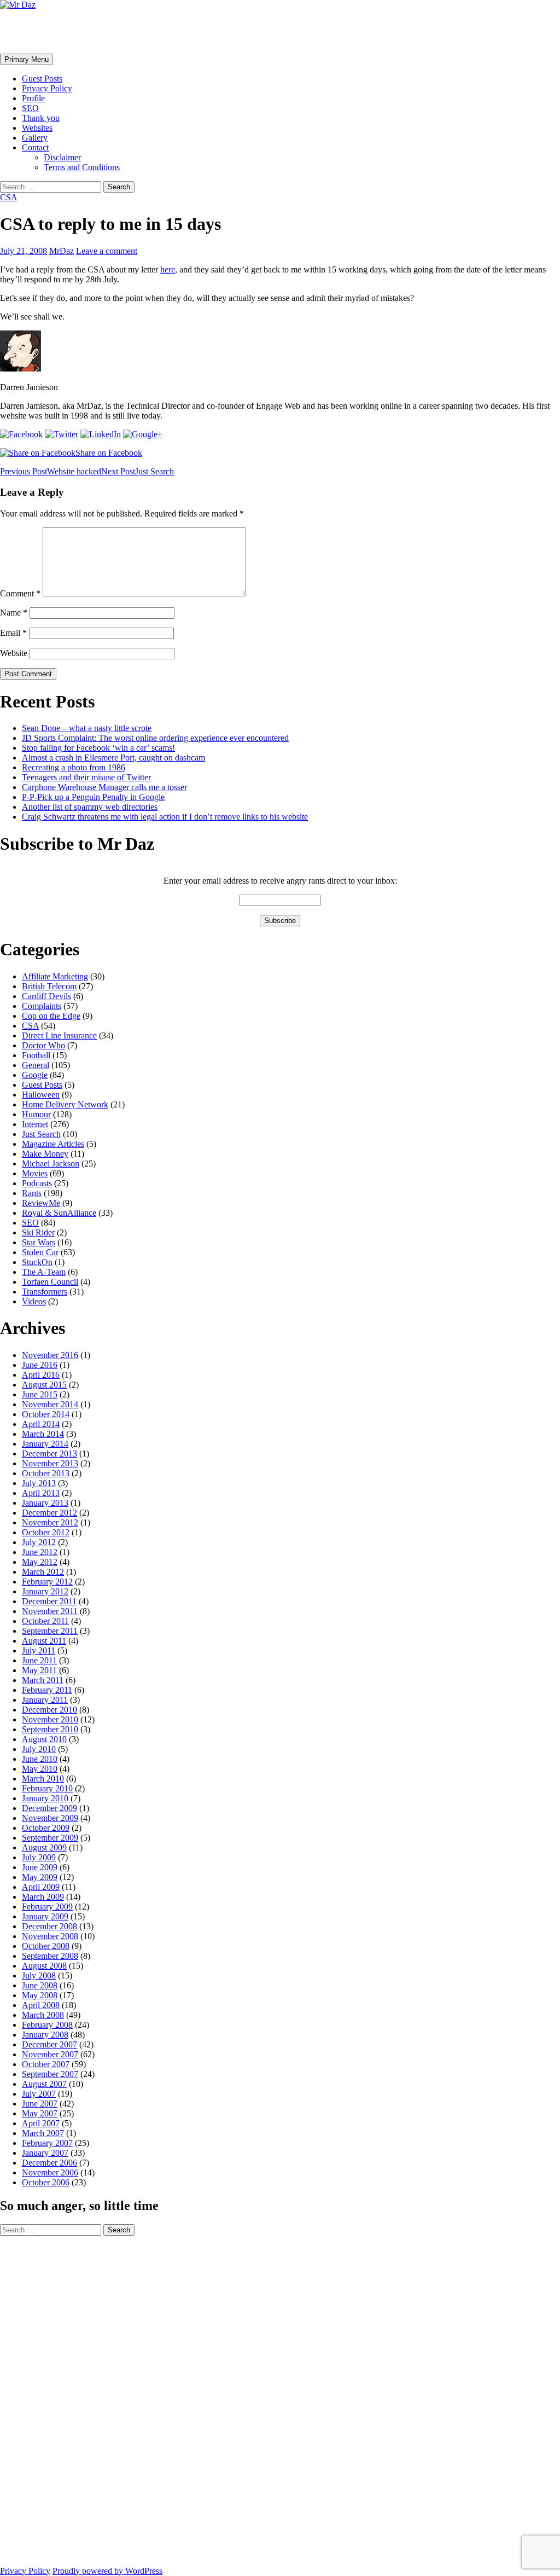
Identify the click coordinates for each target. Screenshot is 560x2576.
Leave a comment (107, 251)
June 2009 (40, 1867)
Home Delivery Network (65, 1104)
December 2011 (49, 1601)
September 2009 (50, 1838)
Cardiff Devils (46, 996)
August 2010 (44, 1739)
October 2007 (46, 2064)
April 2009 (41, 1887)
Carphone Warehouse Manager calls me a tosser (104, 787)
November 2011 (50, 1611)
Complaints (42, 1006)
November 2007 (50, 2054)
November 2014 (50, 1404)
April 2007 (41, 2123)
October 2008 (46, 1946)
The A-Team (44, 1272)
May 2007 (40, 2113)
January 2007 (45, 2153)
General (36, 1065)
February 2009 (47, 1907)
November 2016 (50, 1355)
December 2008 (49, 1926)
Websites (37, 128)
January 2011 (45, 1700)
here (168, 269)
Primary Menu (27, 59)
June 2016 (40, 1365)
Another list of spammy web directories (90, 807)
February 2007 (47, 2143)
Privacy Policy (47, 88)
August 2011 (44, 1641)
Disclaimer (62, 157)
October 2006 (46, 2182)
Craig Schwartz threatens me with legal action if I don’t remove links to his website (165, 817)
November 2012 (50, 1522)
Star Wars (39, 1242)
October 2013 (46, 1473)
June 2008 (40, 1985)
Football (36, 1055)
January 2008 (45, 2035)
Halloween (41, 1095)
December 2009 (49, 1808)
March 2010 (43, 1779)
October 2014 (46, 1414)
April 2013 (41, 1493)
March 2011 (43, 1680)
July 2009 (39, 1857)
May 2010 (40, 1769)
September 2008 (50, 1956)
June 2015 (40, 1394)
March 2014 (43, 1434)
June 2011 (39, 1660)
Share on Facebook (109, 453)
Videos (34, 1301)
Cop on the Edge (51, 1016)
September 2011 (50, 1631)
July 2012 (39, 1542)
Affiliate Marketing (55, 976)
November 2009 (50, 1818)
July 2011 (39, 1650)
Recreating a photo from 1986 (74, 767)
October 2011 (45, 1621)
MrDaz (62, 251)
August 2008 (44, 1966)
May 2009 (40, 1877)
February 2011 (47, 1690)
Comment (20, 593)
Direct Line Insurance (59, 1035)
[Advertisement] (44, 2400)
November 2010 (50, 1719)
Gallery (35, 138)
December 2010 (49, 1710)
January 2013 (45, 1503)
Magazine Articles (53, 1144)
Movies (35, 1173)
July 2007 (39, 2094)
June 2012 (40, 1552)
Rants (32, 1193)
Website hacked (51, 471)
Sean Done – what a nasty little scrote (87, 728)
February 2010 (47, 1788)
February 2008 (47, 2025)
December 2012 (49, 1513)
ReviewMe (41, 1203)
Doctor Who (43, 1045)
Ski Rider (38, 1232)
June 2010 (40, 1759)
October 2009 (46, 1828)
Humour (36, 1114)
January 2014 (45, 1444)
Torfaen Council (50, 1282)
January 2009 (45, 1916)
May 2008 (40, 1995)
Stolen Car (40, 1252)
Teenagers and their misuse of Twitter (86, 777)
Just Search (138, 471)
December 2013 (49, 1454)
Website (14, 653)
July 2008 (39, 1975)
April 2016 (41, 1375)
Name (14, 613)
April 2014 (41, 1424)
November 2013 (50, 1463)
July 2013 (39, 1483)
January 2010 (45, 1798)
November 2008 (50, 1936)
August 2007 (44, 2084)
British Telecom (49, 986)
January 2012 (45, 1591)
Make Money (45, 1154)
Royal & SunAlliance (59, 1213)
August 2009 (44, 1847)
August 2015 (44, 1385)
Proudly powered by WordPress (107, 2571)
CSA (9, 197)
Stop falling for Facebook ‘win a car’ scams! (98, 748)
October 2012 (46, 1532)
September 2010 (50, 1729)
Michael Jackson (51, 1164)
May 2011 (39, 1670)
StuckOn (37, 1262)
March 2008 (43, 2015)
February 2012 (47, 1582)
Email (13, 633)
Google (35, 1075)
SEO (30, 108)
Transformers (45, 1292)
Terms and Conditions (82, 167)
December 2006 (49, 2163)
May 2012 (40, 1562)
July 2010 (39, 1749)
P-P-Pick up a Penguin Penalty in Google (93, 797)
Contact (35, 147)
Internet (35, 1124)
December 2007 (49, 2044)
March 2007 (43, 2133)
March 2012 (43, 1572)
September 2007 (50, 2074)
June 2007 (40, 2104)
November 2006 (50, 2172)
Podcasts (37, 1183)
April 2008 (41, 2005)
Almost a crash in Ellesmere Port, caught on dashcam (113, 758)
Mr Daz (28, 31)
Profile (33, 98)
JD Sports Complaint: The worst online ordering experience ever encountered (155, 738)
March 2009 (43, 1897)
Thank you (41, 118)
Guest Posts (42, 79)
